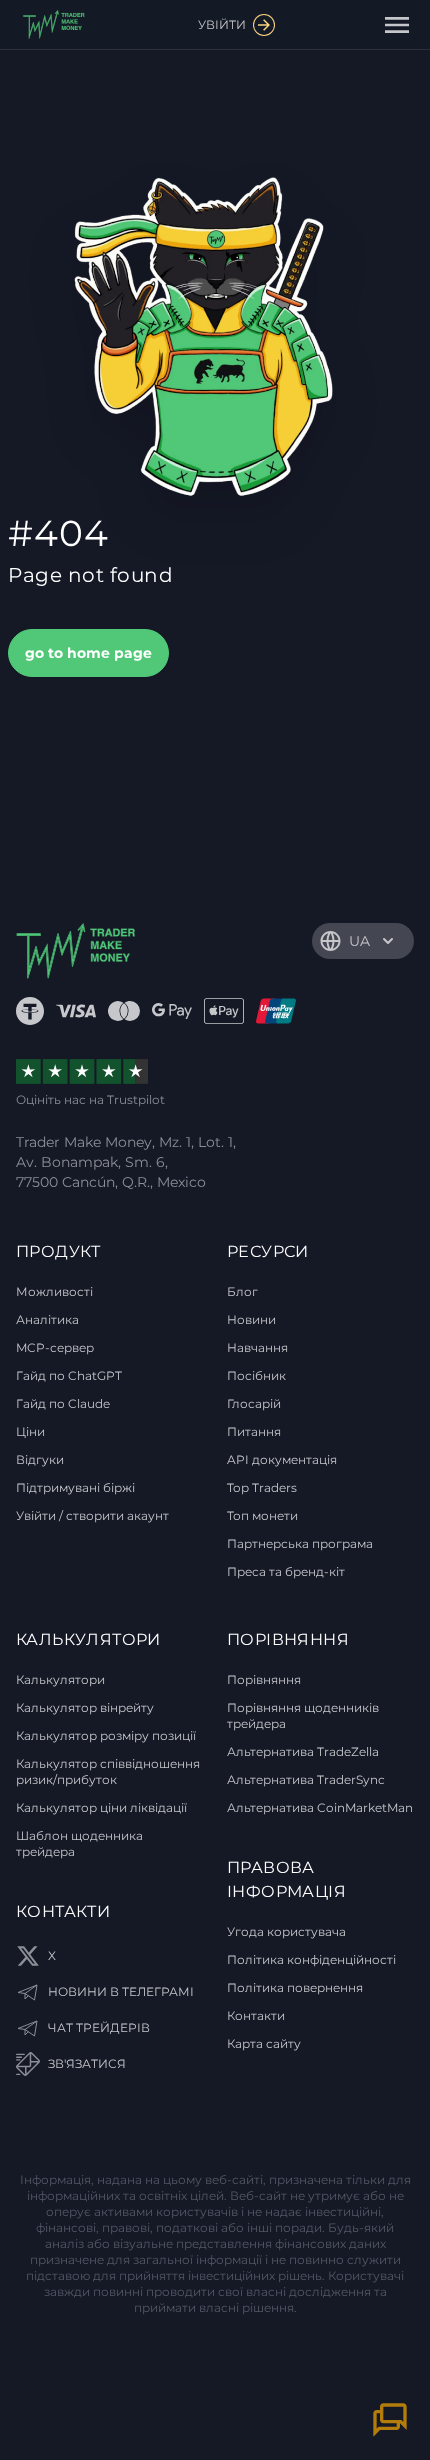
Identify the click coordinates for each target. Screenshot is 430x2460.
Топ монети (262, 1515)
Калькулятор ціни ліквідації (101, 1807)
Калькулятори (60, 1679)
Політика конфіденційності (311, 1959)
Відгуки (40, 1459)
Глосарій (254, 1403)
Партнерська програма (300, 1543)
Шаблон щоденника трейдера (79, 1843)
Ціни (30, 1431)
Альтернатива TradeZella (303, 1751)
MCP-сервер (55, 1347)
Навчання (257, 1347)
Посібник (256, 1375)
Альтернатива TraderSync (306, 1779)
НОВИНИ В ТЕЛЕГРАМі (121, 1991)
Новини (251, 1319)
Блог (242, 1291)
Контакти (256, 2015)
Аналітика (47, 1319)
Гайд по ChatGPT (69, 1375)
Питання (254, 1431)
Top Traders (262, 1487)
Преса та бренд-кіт (286, 1571)
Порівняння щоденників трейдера (303, 1715)
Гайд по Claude (63, 1403)
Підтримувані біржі (75, 1487)
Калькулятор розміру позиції (106, 1735)
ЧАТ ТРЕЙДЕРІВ (99, 2027)
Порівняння (264, 1679)
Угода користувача (286, 1931)
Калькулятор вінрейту (85, 1707)
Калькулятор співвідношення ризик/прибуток (108, 1771)
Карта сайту (264, 2043)
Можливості (54, 1291)
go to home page (88, 653)
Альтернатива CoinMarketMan (320, 1807)
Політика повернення (295, 1987)
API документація (282, 1459)
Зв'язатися (87, 2063)
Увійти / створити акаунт (92, 1515)
